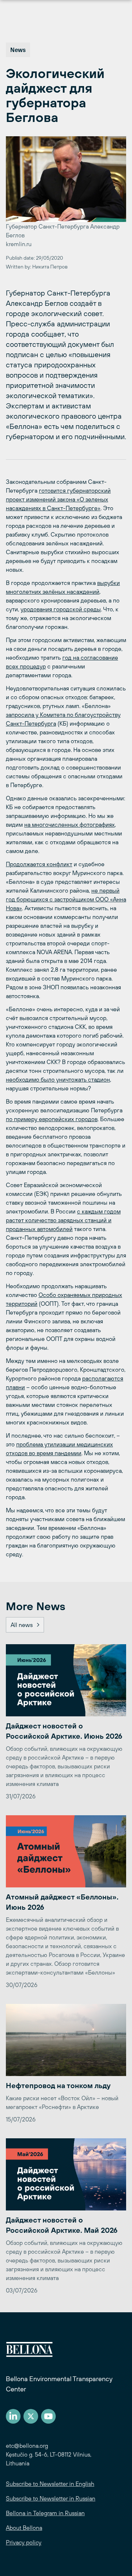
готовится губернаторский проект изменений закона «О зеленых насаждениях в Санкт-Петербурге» (58, 499)
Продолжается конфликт (39, 864)
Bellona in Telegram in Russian (45, 2513)
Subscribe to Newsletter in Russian (51, 2498)
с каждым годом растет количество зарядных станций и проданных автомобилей (63, 1220)
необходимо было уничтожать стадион (58, 1079)
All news (22, 1625)
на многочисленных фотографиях (69, 824)
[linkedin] (13, 2416)
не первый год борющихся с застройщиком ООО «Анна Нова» (66, 899)
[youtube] (48, 2416)
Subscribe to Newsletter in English (50, 2484)
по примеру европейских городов (52, 1119)
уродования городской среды (61, 609)
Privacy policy (24, 2542)
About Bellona (24, 2528)
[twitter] (31, 2416)
